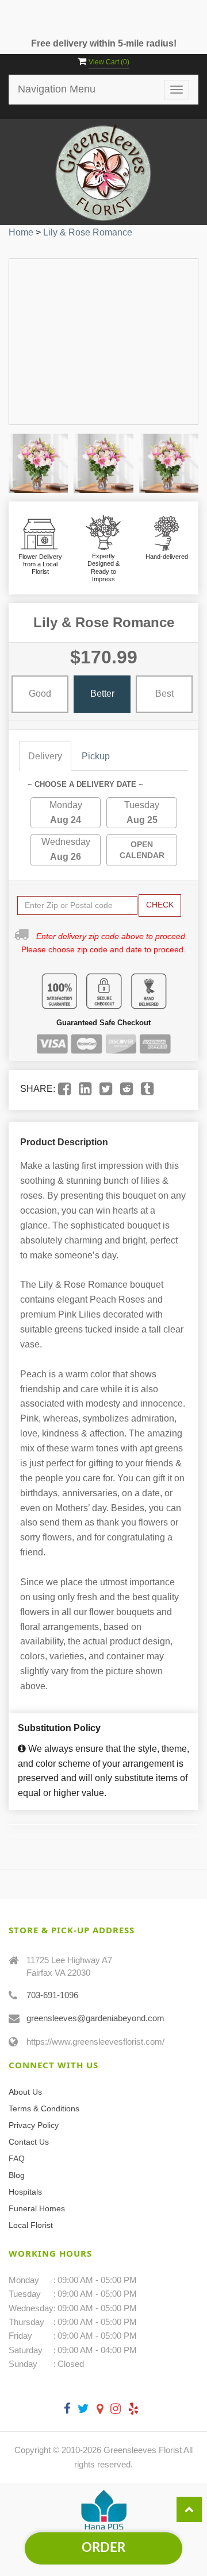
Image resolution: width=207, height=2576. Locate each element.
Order (103, 2548)
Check (160, 905)
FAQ (17, 2158)
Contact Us (29, 2142)
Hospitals (25, 2192)
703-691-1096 (52, 1995)
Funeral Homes (37, 2208)
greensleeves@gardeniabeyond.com (95, 2018)
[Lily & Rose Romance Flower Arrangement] (38, 463)
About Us (25, 2092)
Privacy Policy (34, 2125)
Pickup (96, 756)
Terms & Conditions (44, 2108)
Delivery (45, 756)
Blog (17, 2175)
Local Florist (31, 2225)
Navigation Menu (57, 89)
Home (21, 232)
